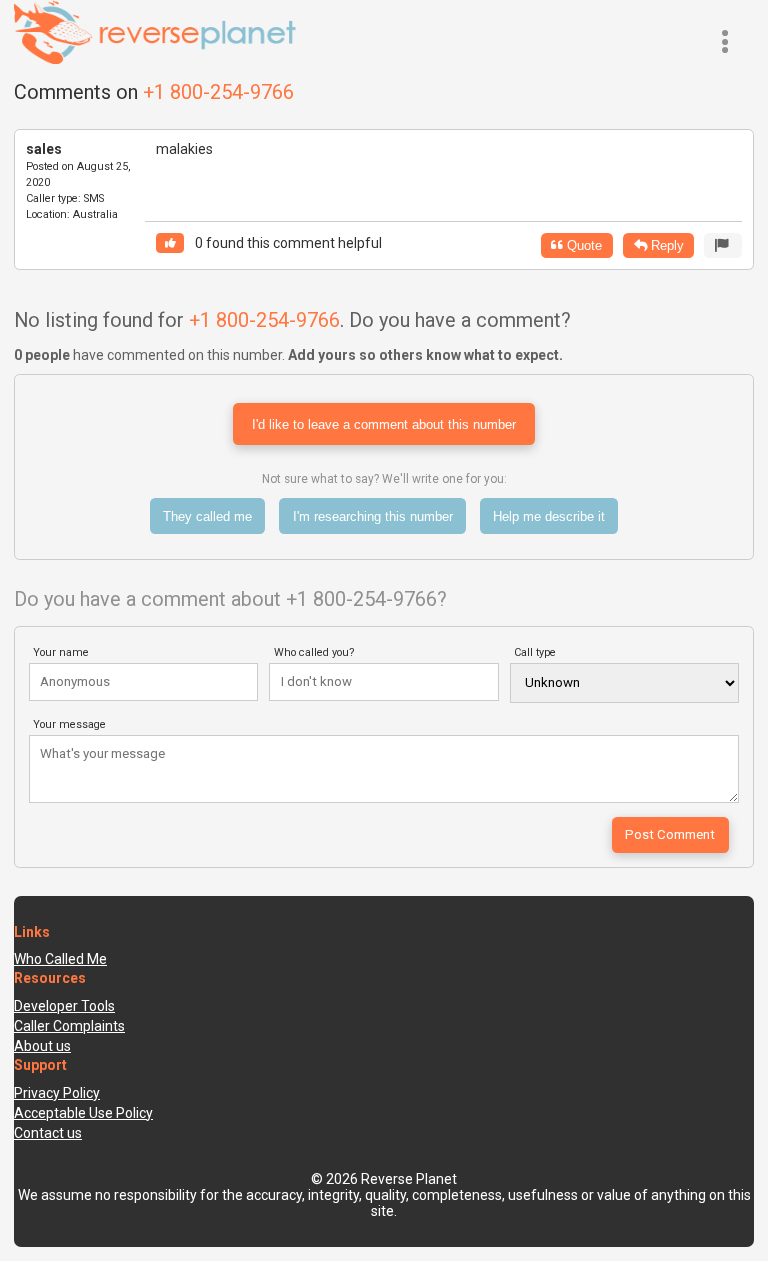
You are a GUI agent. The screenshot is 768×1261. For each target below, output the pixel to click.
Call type (535, 652)
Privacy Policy (57, 1093)
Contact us (48, 1133)
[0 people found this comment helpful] (170, 243)
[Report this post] (723, 245)
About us (42, 1046)
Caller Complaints (69, 1026)
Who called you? (314, 652)
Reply (665, 245)
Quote (582, 245)
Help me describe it (549, 516)
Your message (69, 724)
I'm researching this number (373, 516)
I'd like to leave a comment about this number (384, 424)
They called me (207, 516)
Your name (61, 652)
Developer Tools (64, 1006)
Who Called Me (60, 959)
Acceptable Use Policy (83, 1113)
